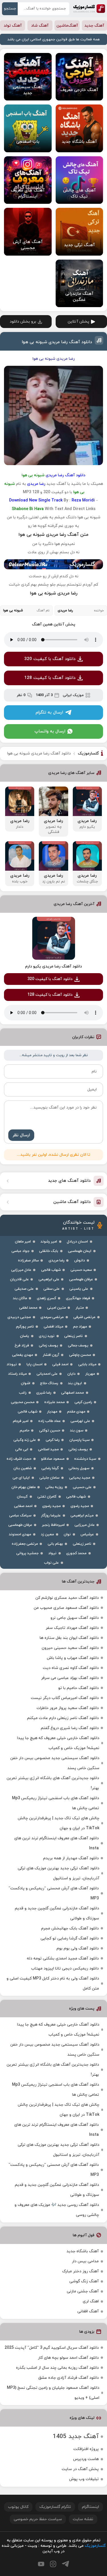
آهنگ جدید (94, 26)
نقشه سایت (83, 2519)
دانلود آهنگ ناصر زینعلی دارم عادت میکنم (63, 1718)
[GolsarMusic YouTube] (41, 2564)
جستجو (10, 9)
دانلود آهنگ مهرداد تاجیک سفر (72, 1628)
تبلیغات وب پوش (84, 2479)
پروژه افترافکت (86, 2449)
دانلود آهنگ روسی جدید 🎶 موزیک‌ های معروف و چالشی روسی (57, 2210)
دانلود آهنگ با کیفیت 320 (50, 659)
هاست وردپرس (86, 2459)
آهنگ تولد (13, 26)
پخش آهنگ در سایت (80, 2469)
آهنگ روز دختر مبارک (80, 2271)
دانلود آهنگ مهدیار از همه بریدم (71, 1858)
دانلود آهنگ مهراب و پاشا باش (73, 1658)
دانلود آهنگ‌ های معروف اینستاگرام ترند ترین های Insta (56, 1843)
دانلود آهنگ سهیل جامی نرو (75, 1618)
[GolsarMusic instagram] (53, 2564)
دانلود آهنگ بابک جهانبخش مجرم (70, 1928)
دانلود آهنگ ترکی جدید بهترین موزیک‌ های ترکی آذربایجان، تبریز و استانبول (58, 1873)
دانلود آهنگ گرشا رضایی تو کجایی (70, 1938)
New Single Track (46, 500)
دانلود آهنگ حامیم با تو (78, 1688)
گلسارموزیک (89, 9)
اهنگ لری (91, 2301)
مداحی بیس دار (85, 2261)
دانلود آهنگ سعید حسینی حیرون (70, 1648)
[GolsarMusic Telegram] (65, 2564)
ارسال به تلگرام (49, 713)
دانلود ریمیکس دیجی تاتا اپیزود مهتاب (65, 1968)
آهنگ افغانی (88, 2311)
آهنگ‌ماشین (67, 26)
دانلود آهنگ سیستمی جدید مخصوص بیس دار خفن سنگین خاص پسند (55, 1763)
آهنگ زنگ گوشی (84, 2281)
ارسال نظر (21, 1135)
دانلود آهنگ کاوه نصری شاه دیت (71, 1668)
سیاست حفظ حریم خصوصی (38, 2519)
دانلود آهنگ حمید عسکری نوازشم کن (67, 1598)
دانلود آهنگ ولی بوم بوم (78, 1948)
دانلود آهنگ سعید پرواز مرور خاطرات (68, 1708)
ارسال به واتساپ (50, 731)
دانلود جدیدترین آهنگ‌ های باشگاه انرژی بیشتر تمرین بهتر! (53, 1783)
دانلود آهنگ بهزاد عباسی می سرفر (70, 1678)
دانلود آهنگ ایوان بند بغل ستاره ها (69, 1638)
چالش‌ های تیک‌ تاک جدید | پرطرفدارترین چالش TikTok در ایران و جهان (58, 1823)
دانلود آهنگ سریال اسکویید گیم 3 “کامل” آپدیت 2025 (52, 2348)
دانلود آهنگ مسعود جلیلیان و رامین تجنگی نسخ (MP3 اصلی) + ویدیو (53, 2393)
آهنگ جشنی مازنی (83, 2291)
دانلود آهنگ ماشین (72, 1202)
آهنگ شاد (40, 26)
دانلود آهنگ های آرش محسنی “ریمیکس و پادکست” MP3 (54, 1893)
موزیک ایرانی (73, 695)
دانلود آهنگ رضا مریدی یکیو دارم (53, 966)
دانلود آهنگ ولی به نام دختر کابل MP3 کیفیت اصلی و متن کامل (53, 1984)
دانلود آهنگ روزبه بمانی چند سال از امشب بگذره (57, 2368)
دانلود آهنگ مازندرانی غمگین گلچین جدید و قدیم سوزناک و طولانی (57, 1913)
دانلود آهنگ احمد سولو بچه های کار (68, 2358)
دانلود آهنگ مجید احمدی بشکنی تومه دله (63, 1958)
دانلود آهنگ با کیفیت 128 (50, 678)
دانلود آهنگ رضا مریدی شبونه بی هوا (57, 342)
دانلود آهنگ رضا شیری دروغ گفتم (70, 1728)
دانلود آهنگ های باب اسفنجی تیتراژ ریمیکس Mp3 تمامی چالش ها (55, 1803)
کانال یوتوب (18, 2507)
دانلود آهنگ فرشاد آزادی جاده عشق (68, 2378)
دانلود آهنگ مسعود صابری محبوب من (66, 1608)
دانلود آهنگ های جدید (69, 1181)
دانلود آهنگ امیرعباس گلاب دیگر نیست (65, 1698)
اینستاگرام (90, 2507)
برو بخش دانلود (23, 322)
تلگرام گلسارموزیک (55, 2507)
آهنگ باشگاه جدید (83, 2251)
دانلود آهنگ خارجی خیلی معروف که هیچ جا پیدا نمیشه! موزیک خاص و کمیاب (58, 1743)
